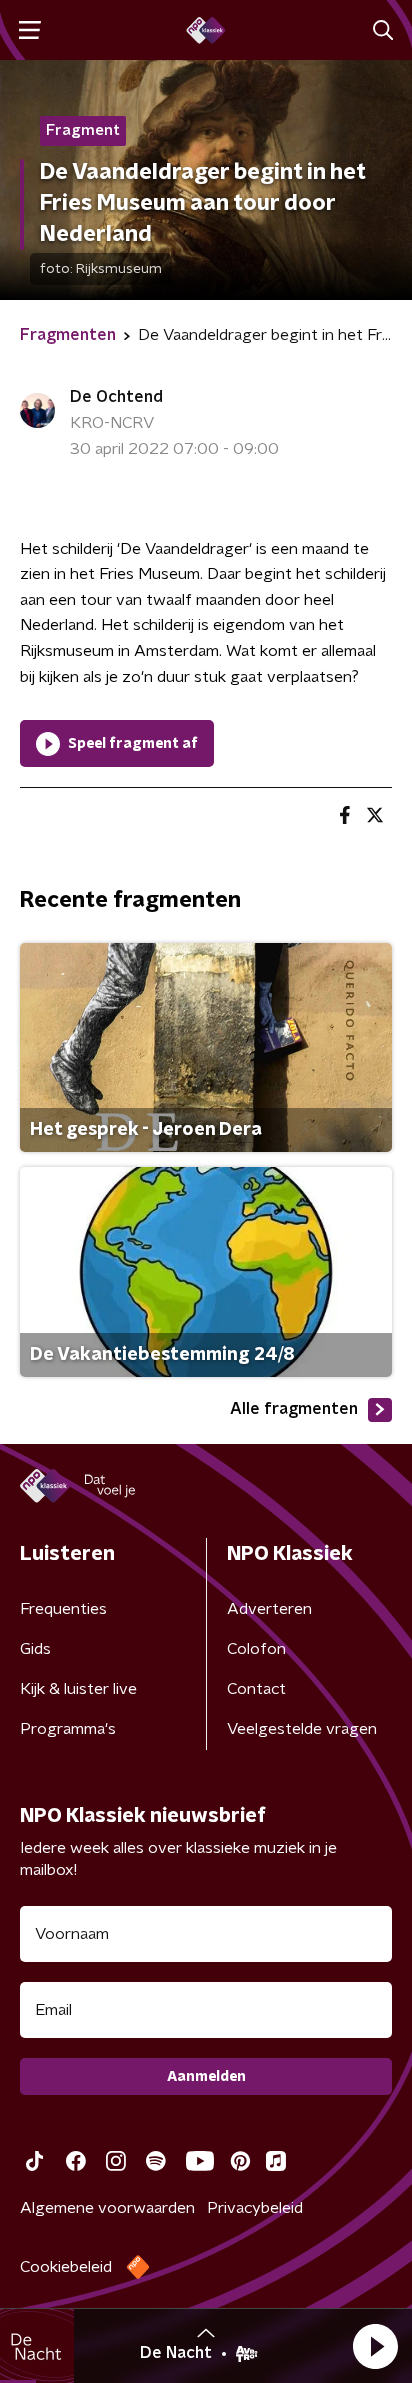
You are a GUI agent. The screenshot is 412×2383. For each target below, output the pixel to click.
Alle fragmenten (294, 1409)
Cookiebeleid (66, 2267)
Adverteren (269, 1609)
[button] (375, 2346)
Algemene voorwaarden (107, 2208)
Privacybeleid (255, 2208)
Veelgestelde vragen (302, 1729)
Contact (256, 1689)
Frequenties (63, 1609)
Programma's (68, 1729)
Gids (35, 1649)
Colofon (256, 1649)
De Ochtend (116, 397)
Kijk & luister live (78, 1689)
